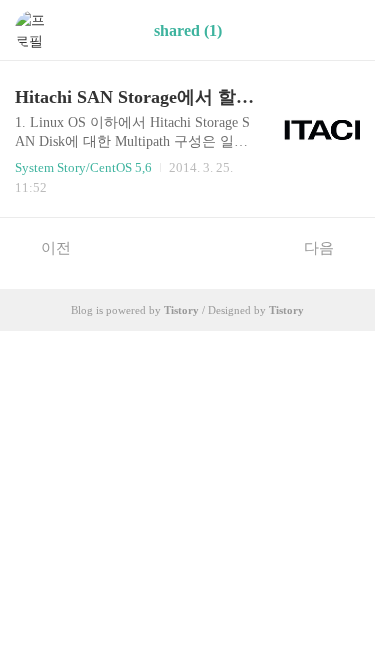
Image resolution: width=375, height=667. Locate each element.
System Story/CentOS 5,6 (83, 167)
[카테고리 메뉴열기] (340, 30)
